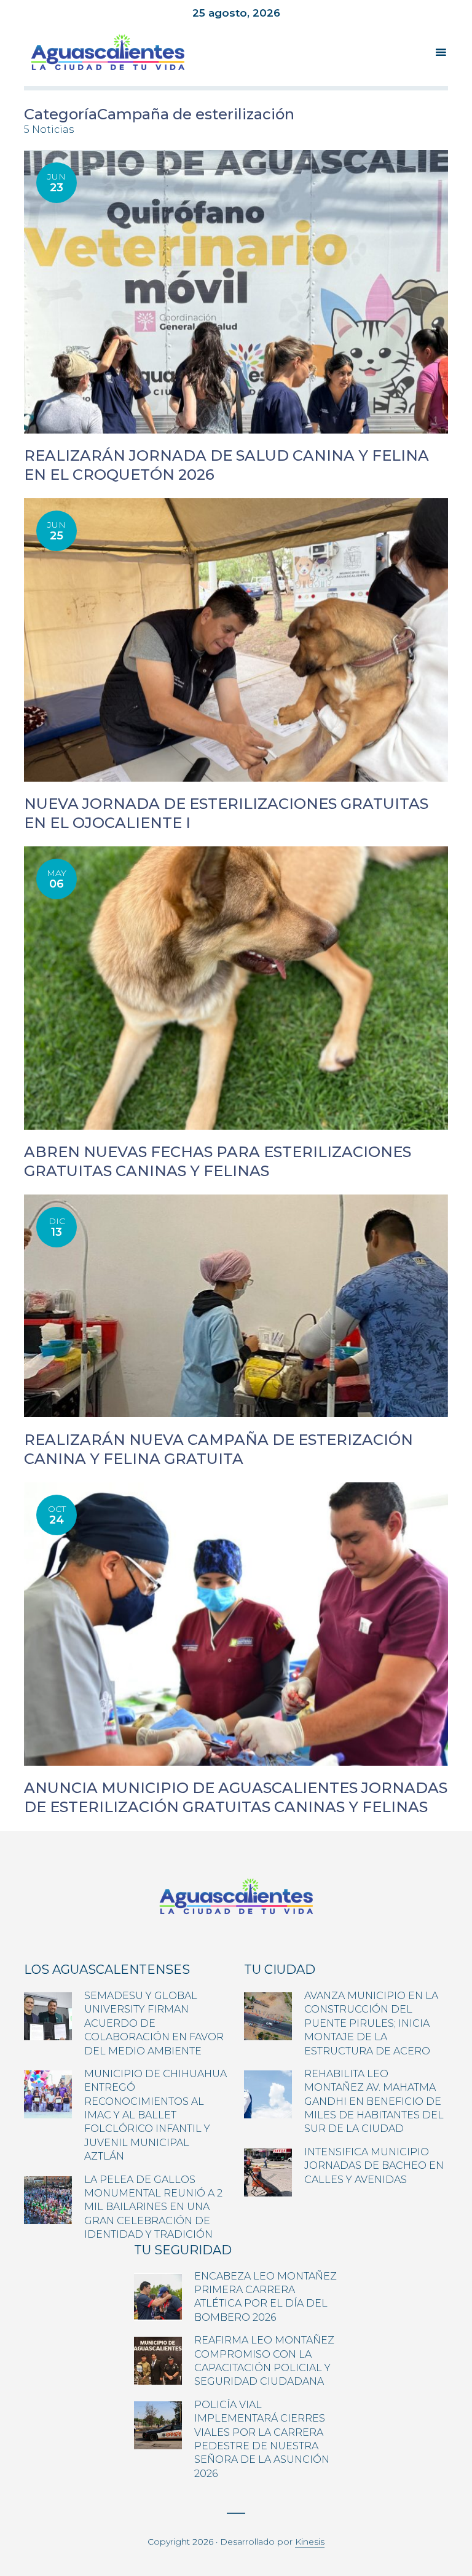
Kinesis (310, 2542)
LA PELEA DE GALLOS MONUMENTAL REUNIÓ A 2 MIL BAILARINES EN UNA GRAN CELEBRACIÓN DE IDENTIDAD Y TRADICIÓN (153, 2207)
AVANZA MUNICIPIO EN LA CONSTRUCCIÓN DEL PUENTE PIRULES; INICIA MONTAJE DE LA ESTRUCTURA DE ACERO (371, 2023)
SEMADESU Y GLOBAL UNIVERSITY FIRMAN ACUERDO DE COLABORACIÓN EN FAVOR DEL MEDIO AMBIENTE (154, 2023)
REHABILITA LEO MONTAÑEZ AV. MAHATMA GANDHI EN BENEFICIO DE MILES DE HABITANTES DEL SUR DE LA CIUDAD (374, 2101)
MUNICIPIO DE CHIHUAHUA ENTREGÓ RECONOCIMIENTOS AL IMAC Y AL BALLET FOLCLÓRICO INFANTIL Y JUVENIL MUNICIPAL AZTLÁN (155, 2115)
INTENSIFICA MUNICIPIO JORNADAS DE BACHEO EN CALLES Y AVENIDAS (374, 2166)
